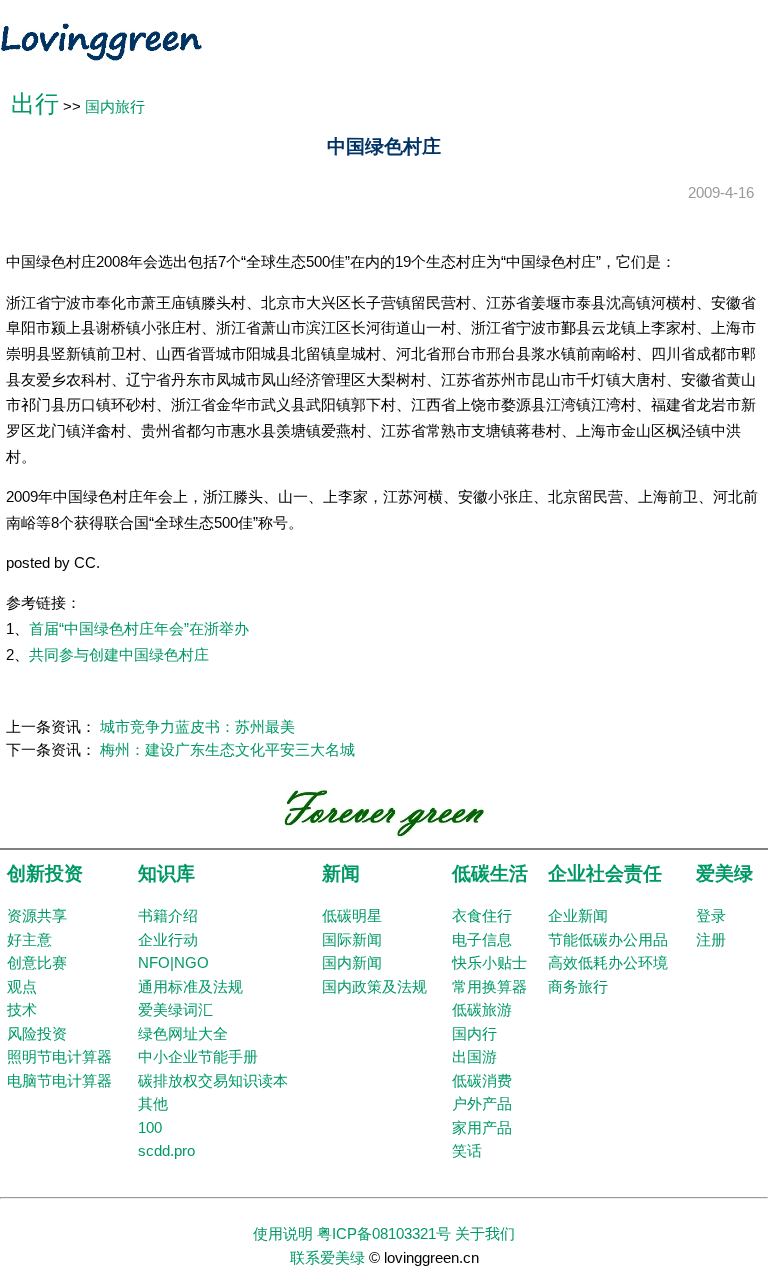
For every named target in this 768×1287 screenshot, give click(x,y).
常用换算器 (489, 987)
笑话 (467, 1151)
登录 (711, 916)
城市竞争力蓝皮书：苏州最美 (197, 727)
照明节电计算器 (59, 1057)
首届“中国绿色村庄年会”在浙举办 (139, 629)
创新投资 (45, 873)
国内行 (474, 1034)
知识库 (166, 873)
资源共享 (37, 916)
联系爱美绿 (327, 1258)
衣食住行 (482, 916)
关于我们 (485, 1234)
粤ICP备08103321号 (384, 1234)
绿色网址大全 (183, 1034)
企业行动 (168, 940)
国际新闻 (352, 940)
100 (150, 1128)
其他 (153, 1104)
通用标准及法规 (190, 987)
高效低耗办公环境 (608, 963)
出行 (35, 104)
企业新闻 (578, 916)
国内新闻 (352, 963)
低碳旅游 (482, 1010)
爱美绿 (724, 873)
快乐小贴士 (489, 963)
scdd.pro (166, 1151)
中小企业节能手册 (198, 1057)
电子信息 (482, 940)
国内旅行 (115, 107)
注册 (711, 940)
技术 (22, 1010)
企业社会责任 (605, 873)
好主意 (29, 940)
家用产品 (482, 1128)
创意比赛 (37, 963)
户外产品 (482, 1104)
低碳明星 (352, 916)
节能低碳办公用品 (608, 940)
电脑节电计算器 (59, 1081)
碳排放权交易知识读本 (213, 1081)
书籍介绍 (168, 916)
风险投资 (37, 1034)
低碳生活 (490, 873)
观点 (22, 987)
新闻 (341, 873)
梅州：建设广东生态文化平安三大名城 (227, 750)
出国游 (474, 1057)
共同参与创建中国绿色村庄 (119, 655)
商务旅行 (578, 987)
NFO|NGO (173, 963)
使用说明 (283, 1234)
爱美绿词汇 (175, 1010)
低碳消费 (482, 1081)
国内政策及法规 (374, 987)
